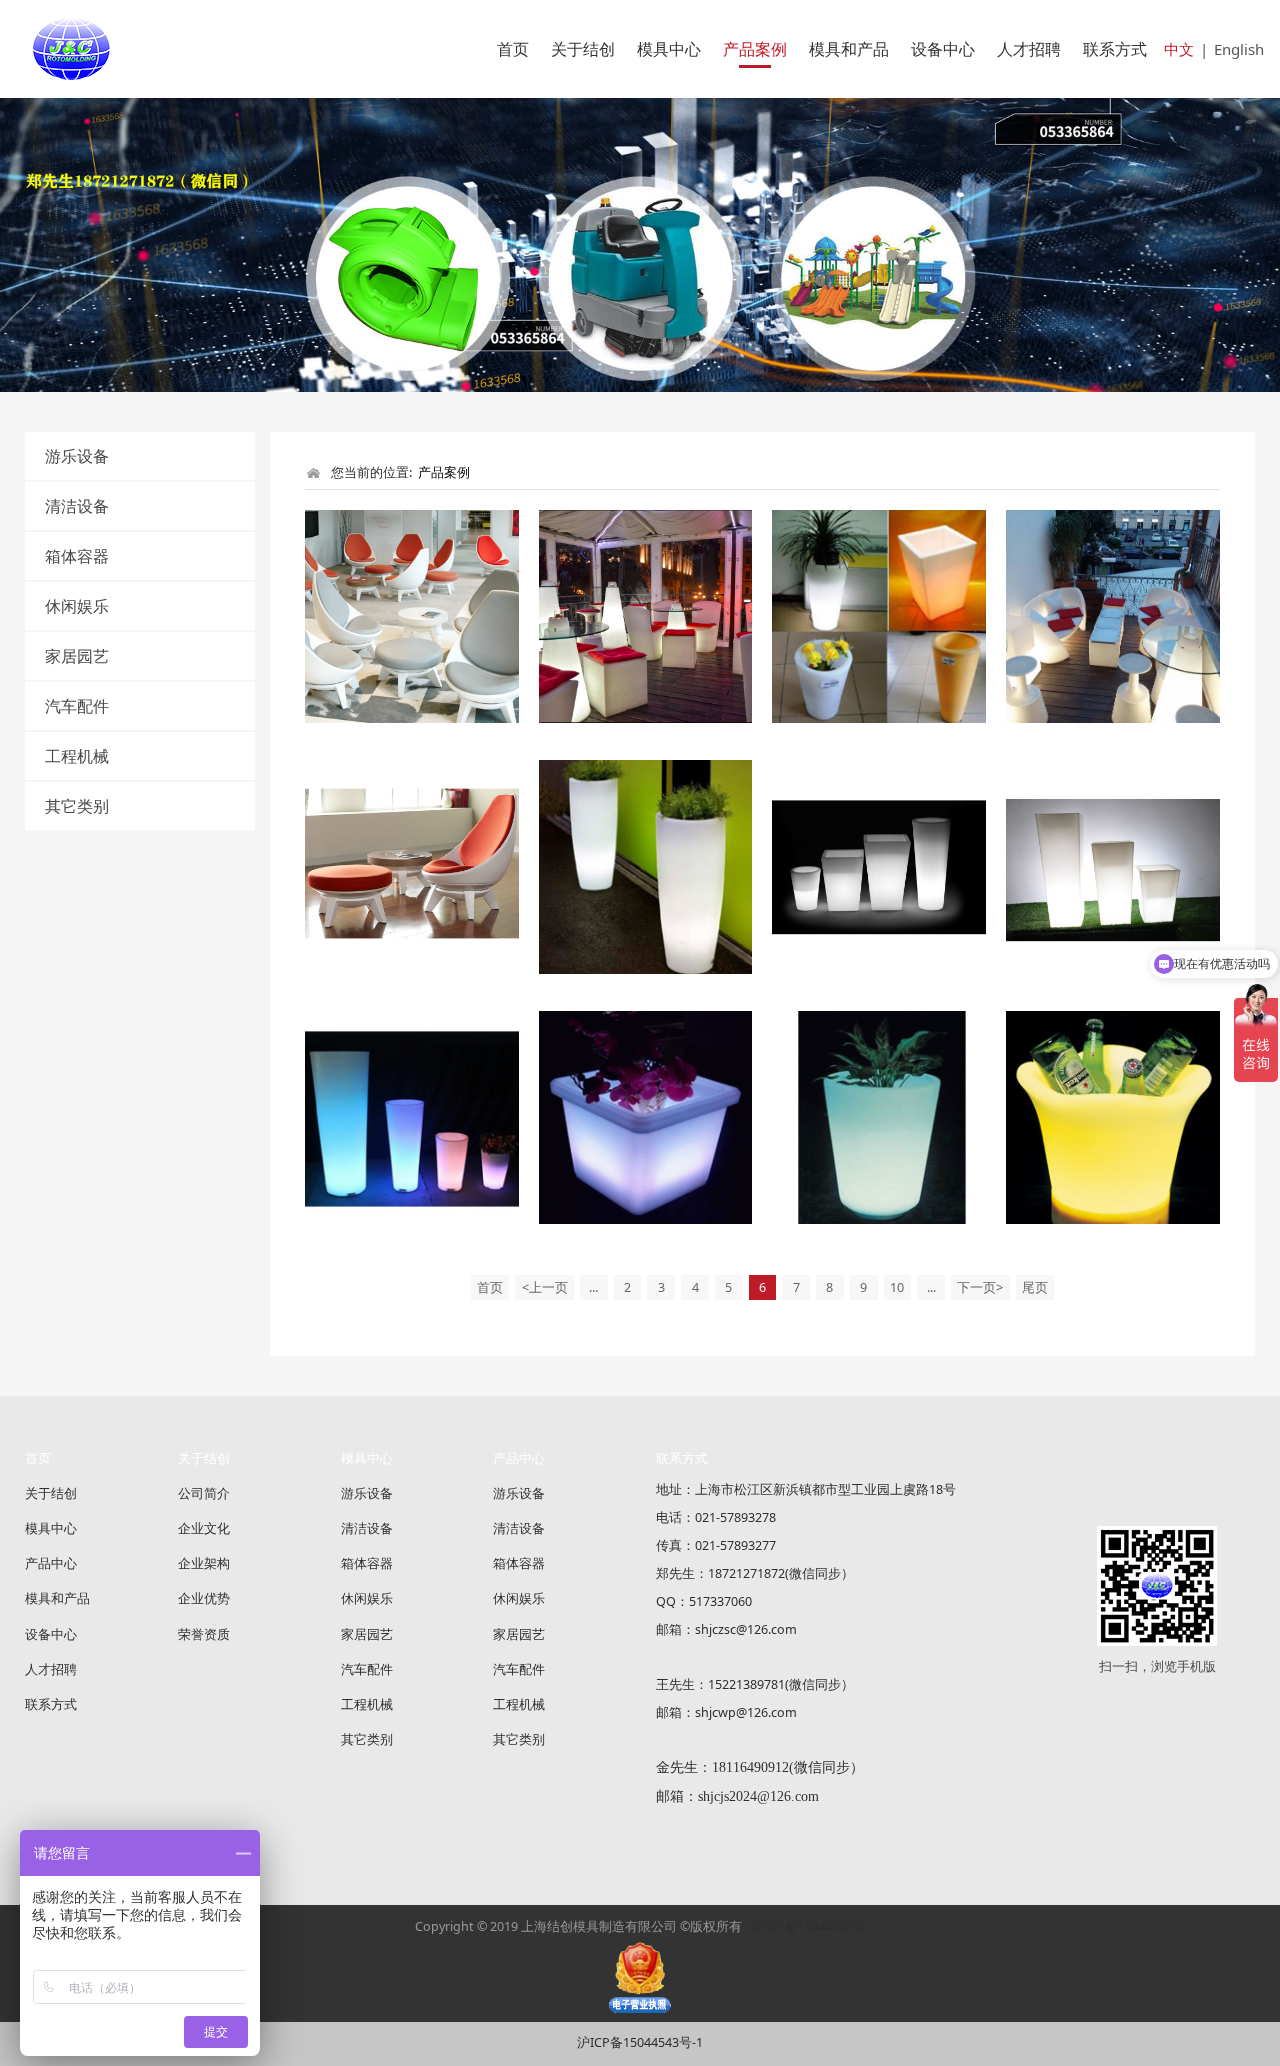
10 (897, 1287)
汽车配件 (77, 706)
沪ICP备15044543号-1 (640, 2042)
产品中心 (51, 1563)
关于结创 (583, 49)
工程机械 (77, 756)
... (593, 1287)
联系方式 (1115, 49)
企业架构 (204, 1563)
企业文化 (204, 1528)
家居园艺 (77, 656)
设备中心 (943, 49)
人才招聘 (1029, 49)
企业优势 (204, 1598)
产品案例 (755, 49)
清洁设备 (77, 506)
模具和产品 (849, 49)
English (1239, 49)
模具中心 (669, 49)
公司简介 (204, 1493)
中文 (1179, 49)
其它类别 (77, 806)
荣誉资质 (204, 1634)
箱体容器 (77, 556)
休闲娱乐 (77, 606)
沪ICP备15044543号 (808, 1926)
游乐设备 (77, 456)
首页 (513, 49)
